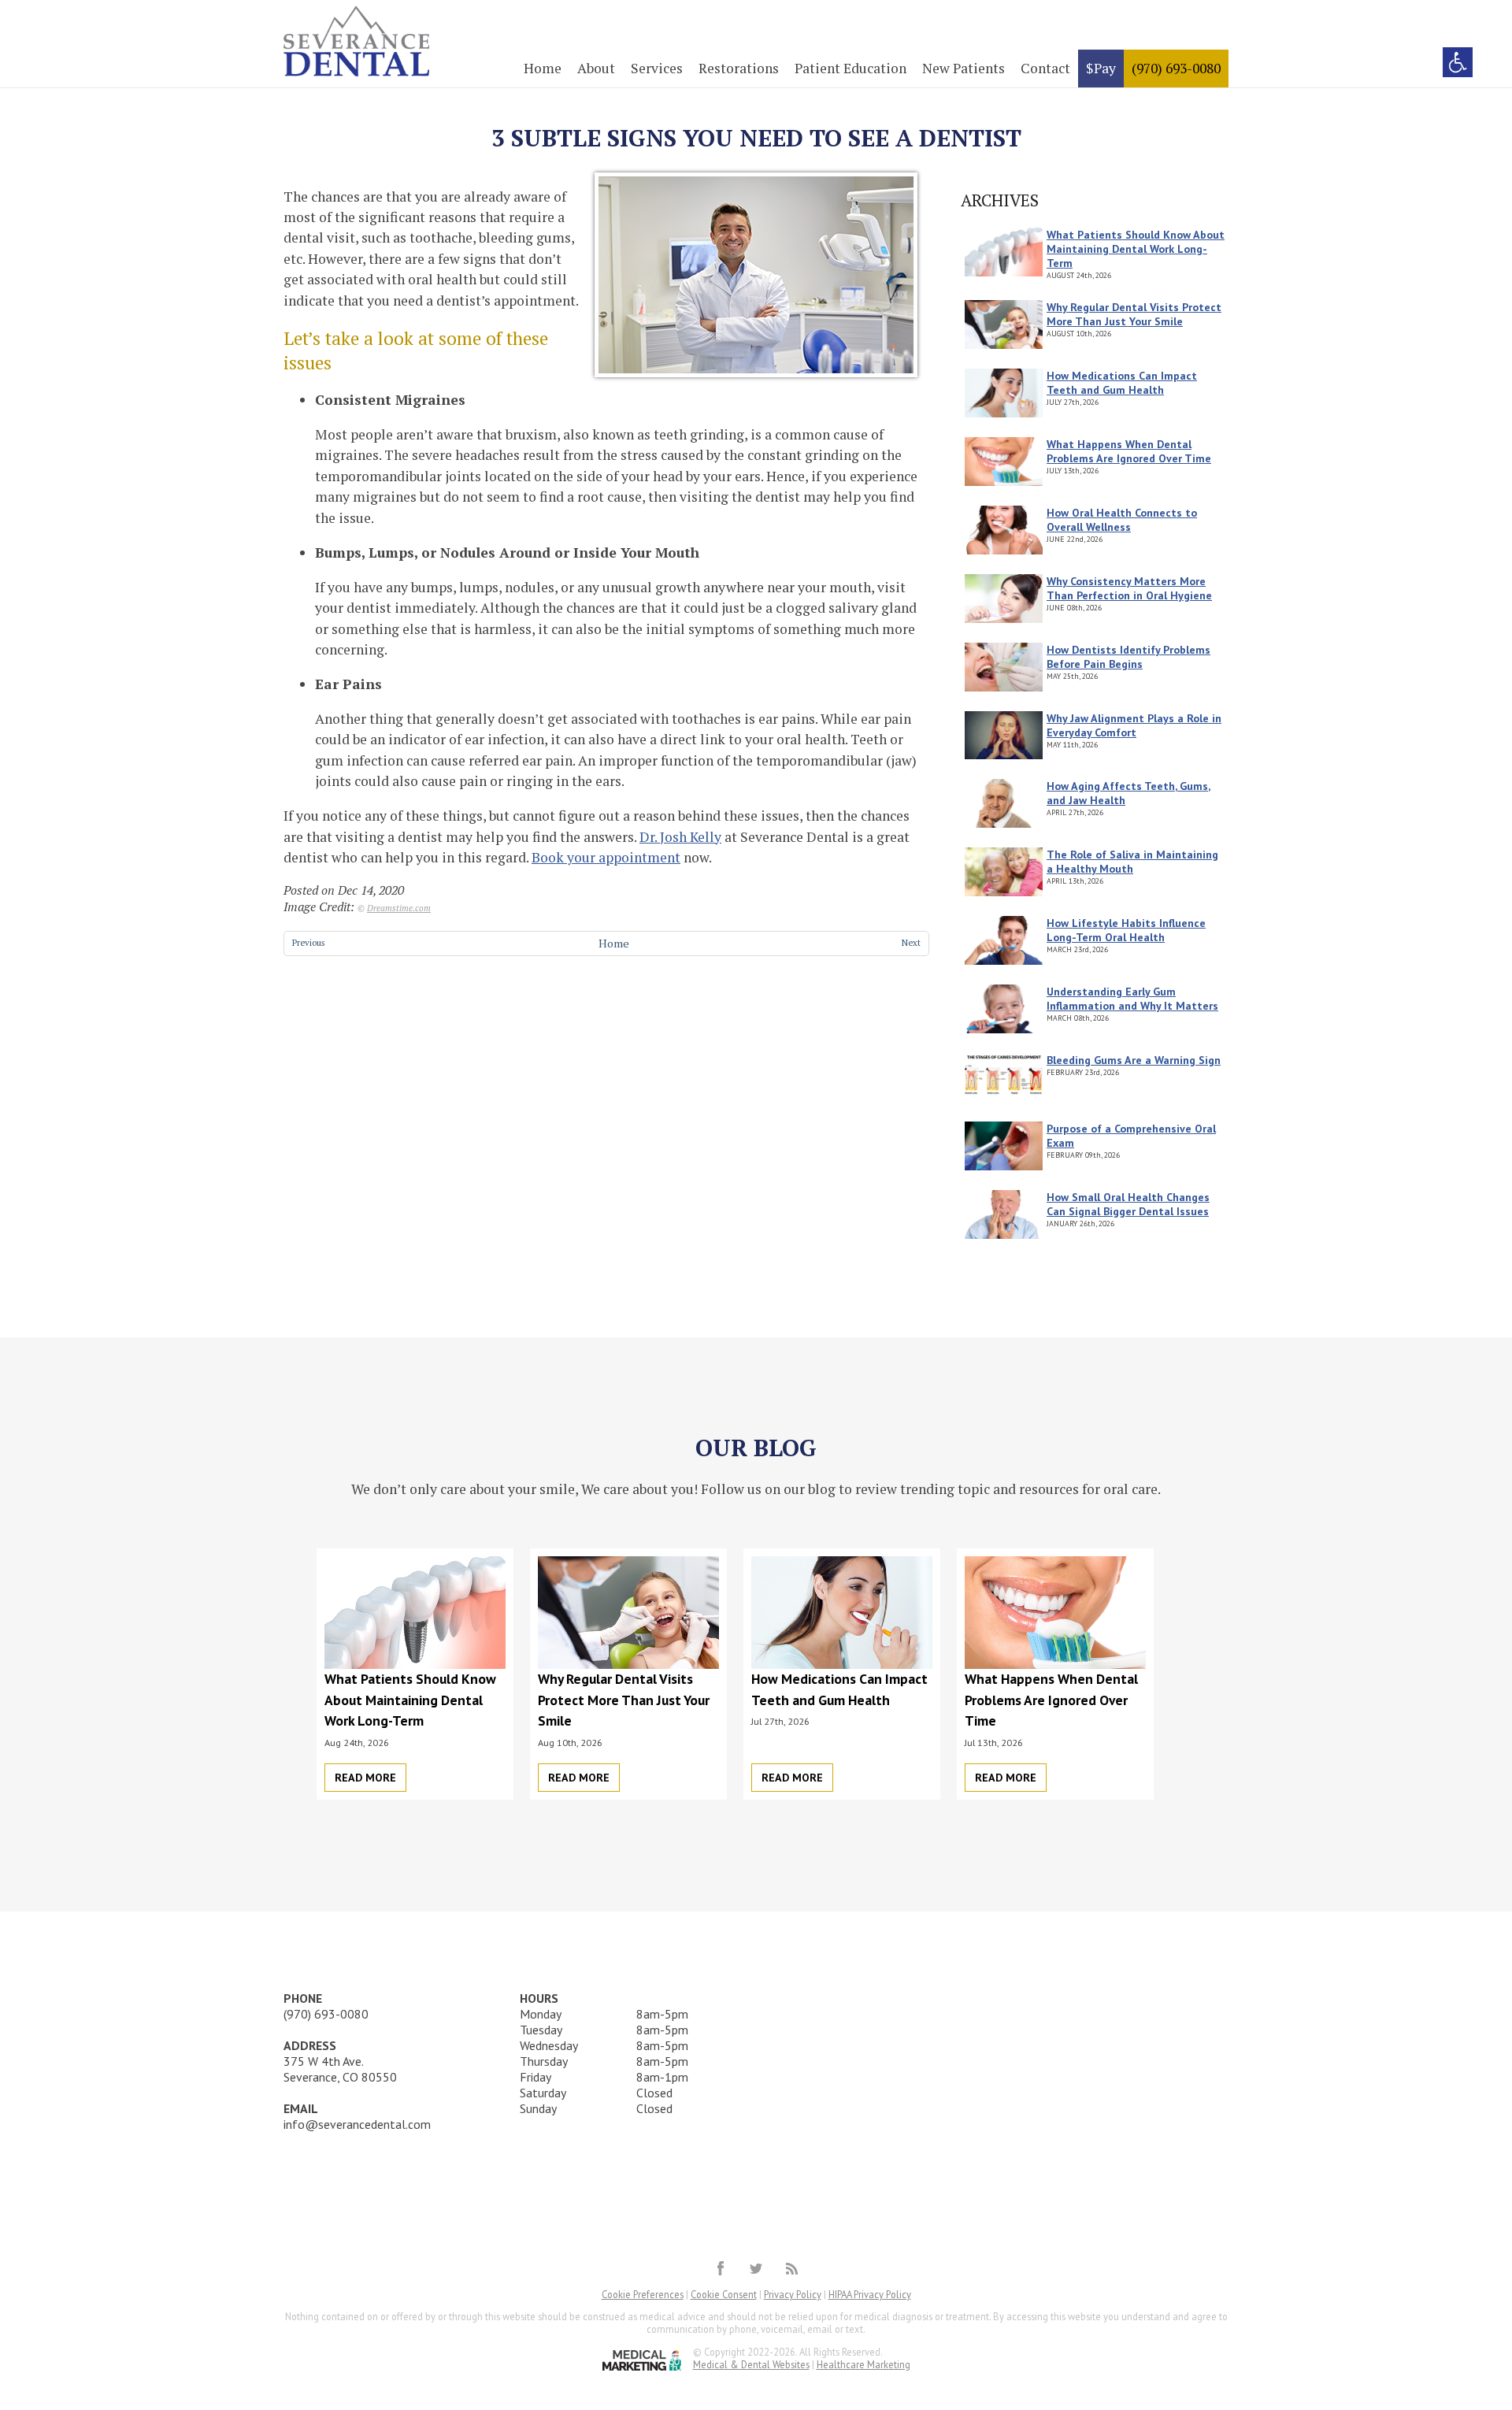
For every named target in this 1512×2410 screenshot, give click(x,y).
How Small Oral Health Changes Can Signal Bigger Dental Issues (1128, 1204)
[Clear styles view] (1458, 62)
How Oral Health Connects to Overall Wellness (1122, 520)
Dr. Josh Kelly (680, 837)
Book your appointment (606, 857)
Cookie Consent (724, 2294)
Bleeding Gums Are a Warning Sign (1134, 1060)
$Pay (1101, 68)
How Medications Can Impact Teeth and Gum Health (1122, 383)
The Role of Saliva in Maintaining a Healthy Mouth (1132, 862)
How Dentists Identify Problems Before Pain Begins (1128, 657)
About (596, 68)
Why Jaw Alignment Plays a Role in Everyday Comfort (1134, 725)
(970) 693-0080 (1176, 68)
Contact (1045, 68)
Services (657, 68)
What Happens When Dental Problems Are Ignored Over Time (1129, 451)
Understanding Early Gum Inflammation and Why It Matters (1132, 999)
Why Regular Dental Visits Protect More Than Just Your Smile (1134, 314)
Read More (365, 1778)
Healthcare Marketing (863, 2364)
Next (911, 942)
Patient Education (850, 68)
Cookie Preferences (643, 2294)
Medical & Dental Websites (751, 2364)
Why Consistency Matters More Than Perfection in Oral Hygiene (1129, 588)
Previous (309, 942)
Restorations (739, 68)
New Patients (964, 68)
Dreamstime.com (399, 908)
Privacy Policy (793, 2294)
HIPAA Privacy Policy (870, 2294)
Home (543, 68)
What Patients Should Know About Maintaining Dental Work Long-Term (1136, 249)
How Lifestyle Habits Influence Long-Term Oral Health (1126, 930)
